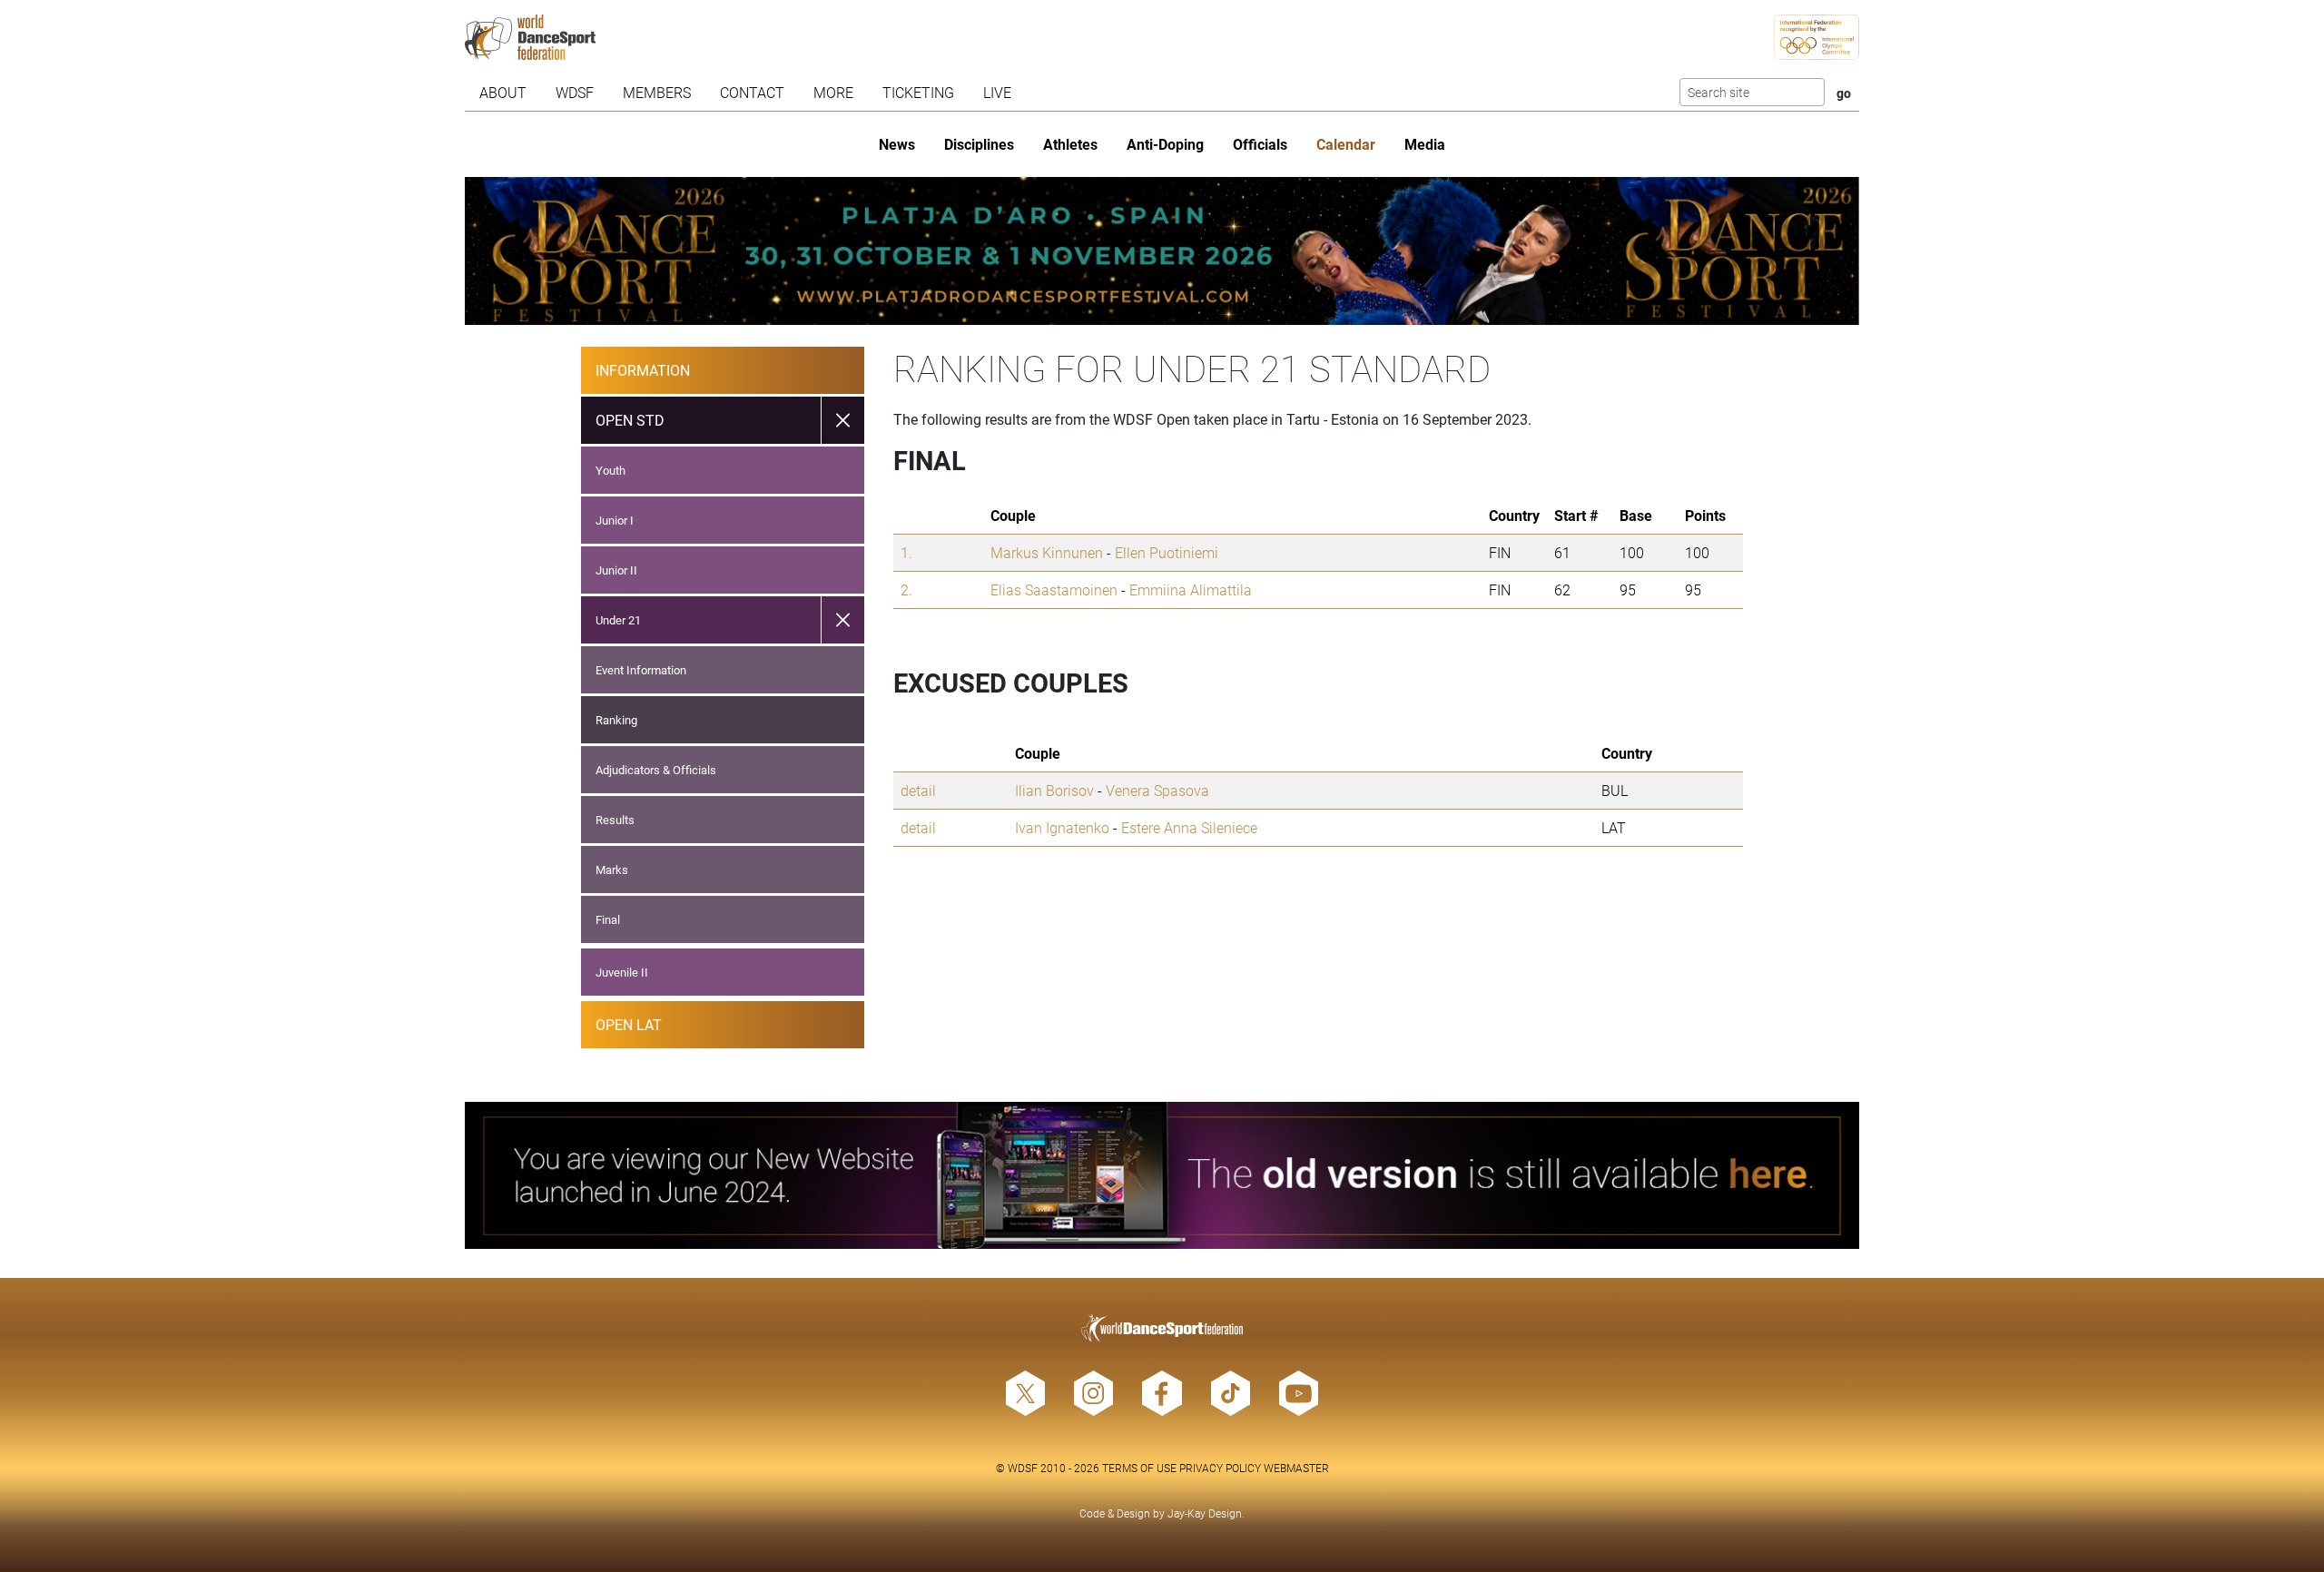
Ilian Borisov (1054, 790)
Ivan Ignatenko (1062, 827)
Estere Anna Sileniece (1189, 827)
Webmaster (1296, 1468)
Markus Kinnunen (1047, 552)
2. (906, 589)
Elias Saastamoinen (1054, 589)
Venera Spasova (1157, 790)
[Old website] (1162, 1176)
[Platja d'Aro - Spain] (1162, 251)
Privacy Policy (1220, 1468)
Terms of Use (1139, 1468)
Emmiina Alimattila (1191, 589)
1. (906, 552)
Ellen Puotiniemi (1167, 552)
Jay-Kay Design (1205, 1513)
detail (918, 790)
